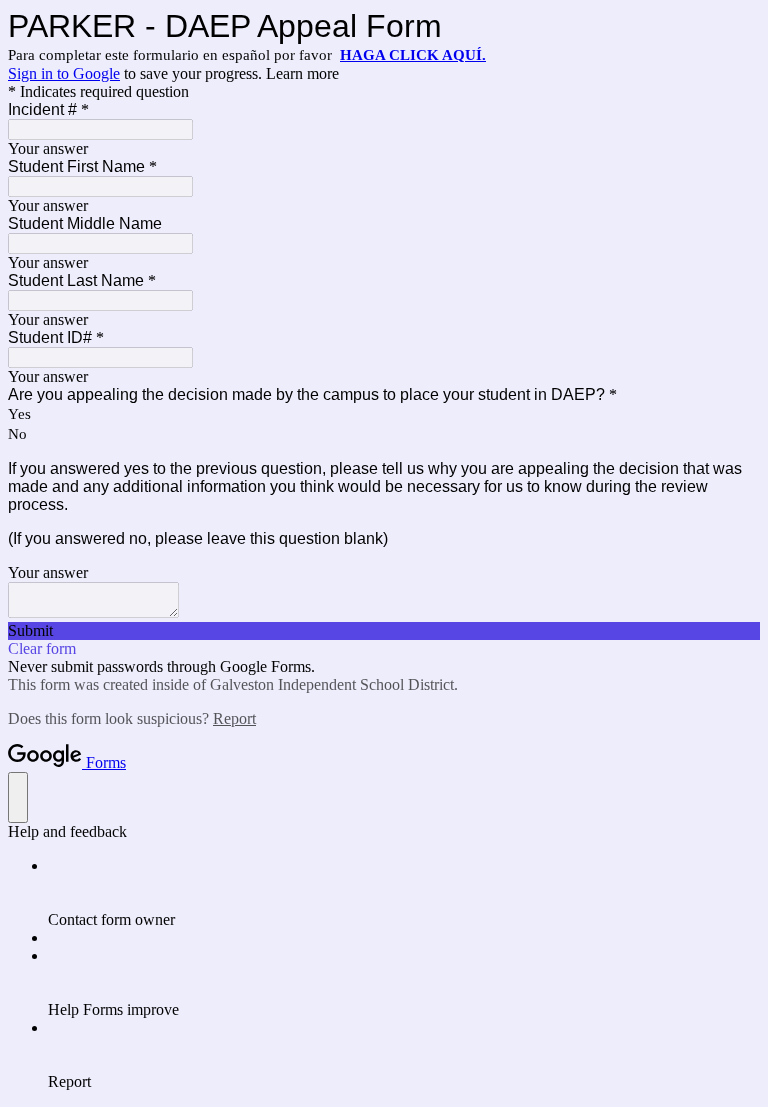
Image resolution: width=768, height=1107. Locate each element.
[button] (384, 631)
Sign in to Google (64, 73)
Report (234, 718)
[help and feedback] (18, 797)
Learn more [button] (302, 73)
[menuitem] (404, 893)
